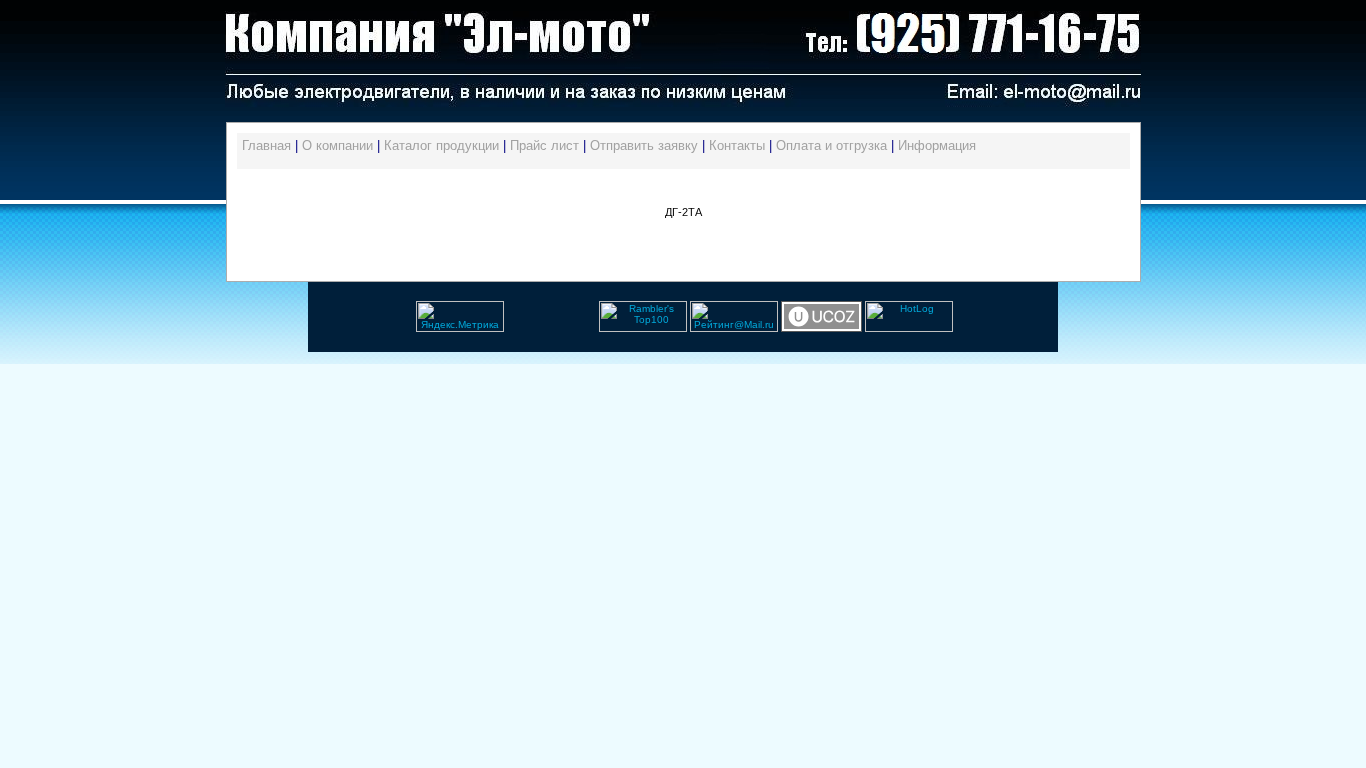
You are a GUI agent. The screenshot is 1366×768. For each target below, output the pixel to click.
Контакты (737, 145)
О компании (337, 145)
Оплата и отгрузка (831, 145)
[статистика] (506, 328)
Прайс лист (544, 145)
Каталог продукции (441, 145)
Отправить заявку (644, 145)
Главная (266, 145)
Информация (937, 145)
